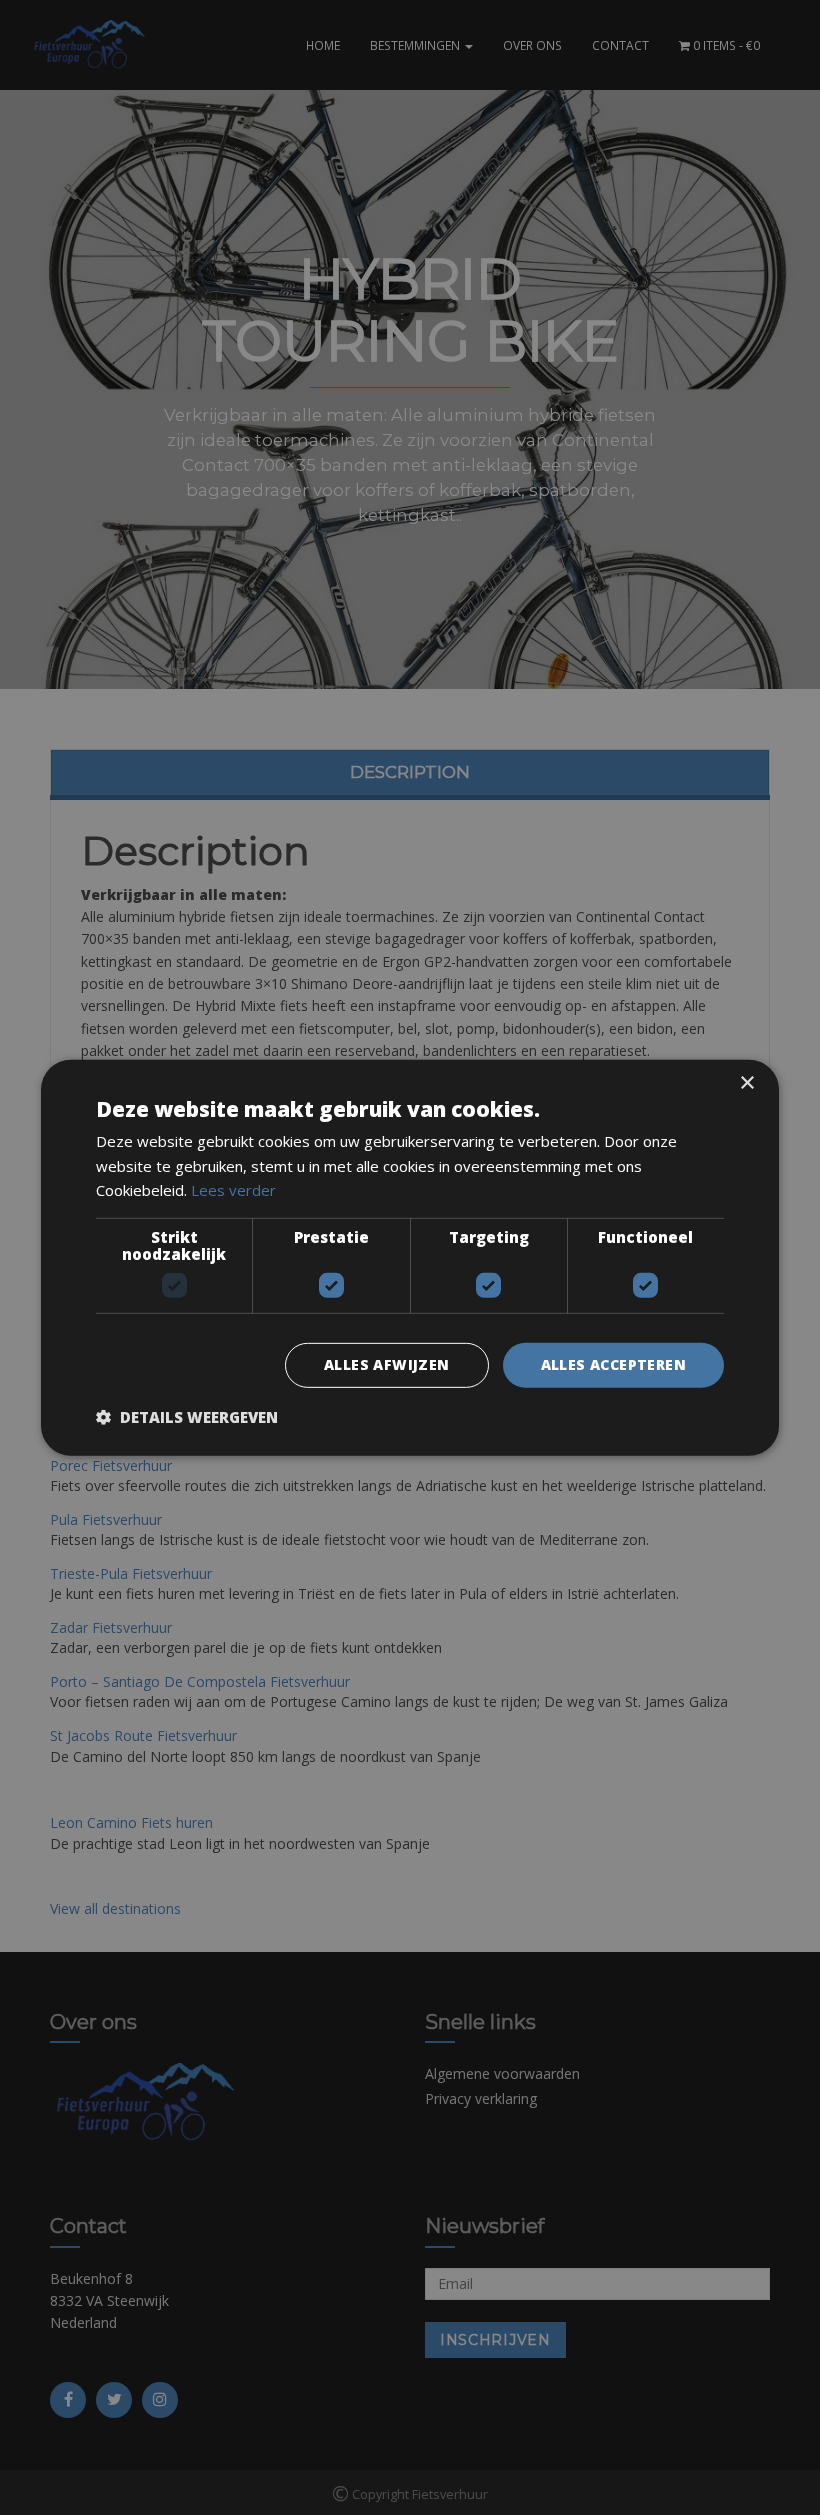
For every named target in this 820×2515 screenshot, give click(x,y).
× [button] (746, 1082)
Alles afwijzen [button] (387, 1364)
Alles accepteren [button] (613, 1364)
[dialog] (410, 1257)
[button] (187, 1417)
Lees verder (233, 1190)
